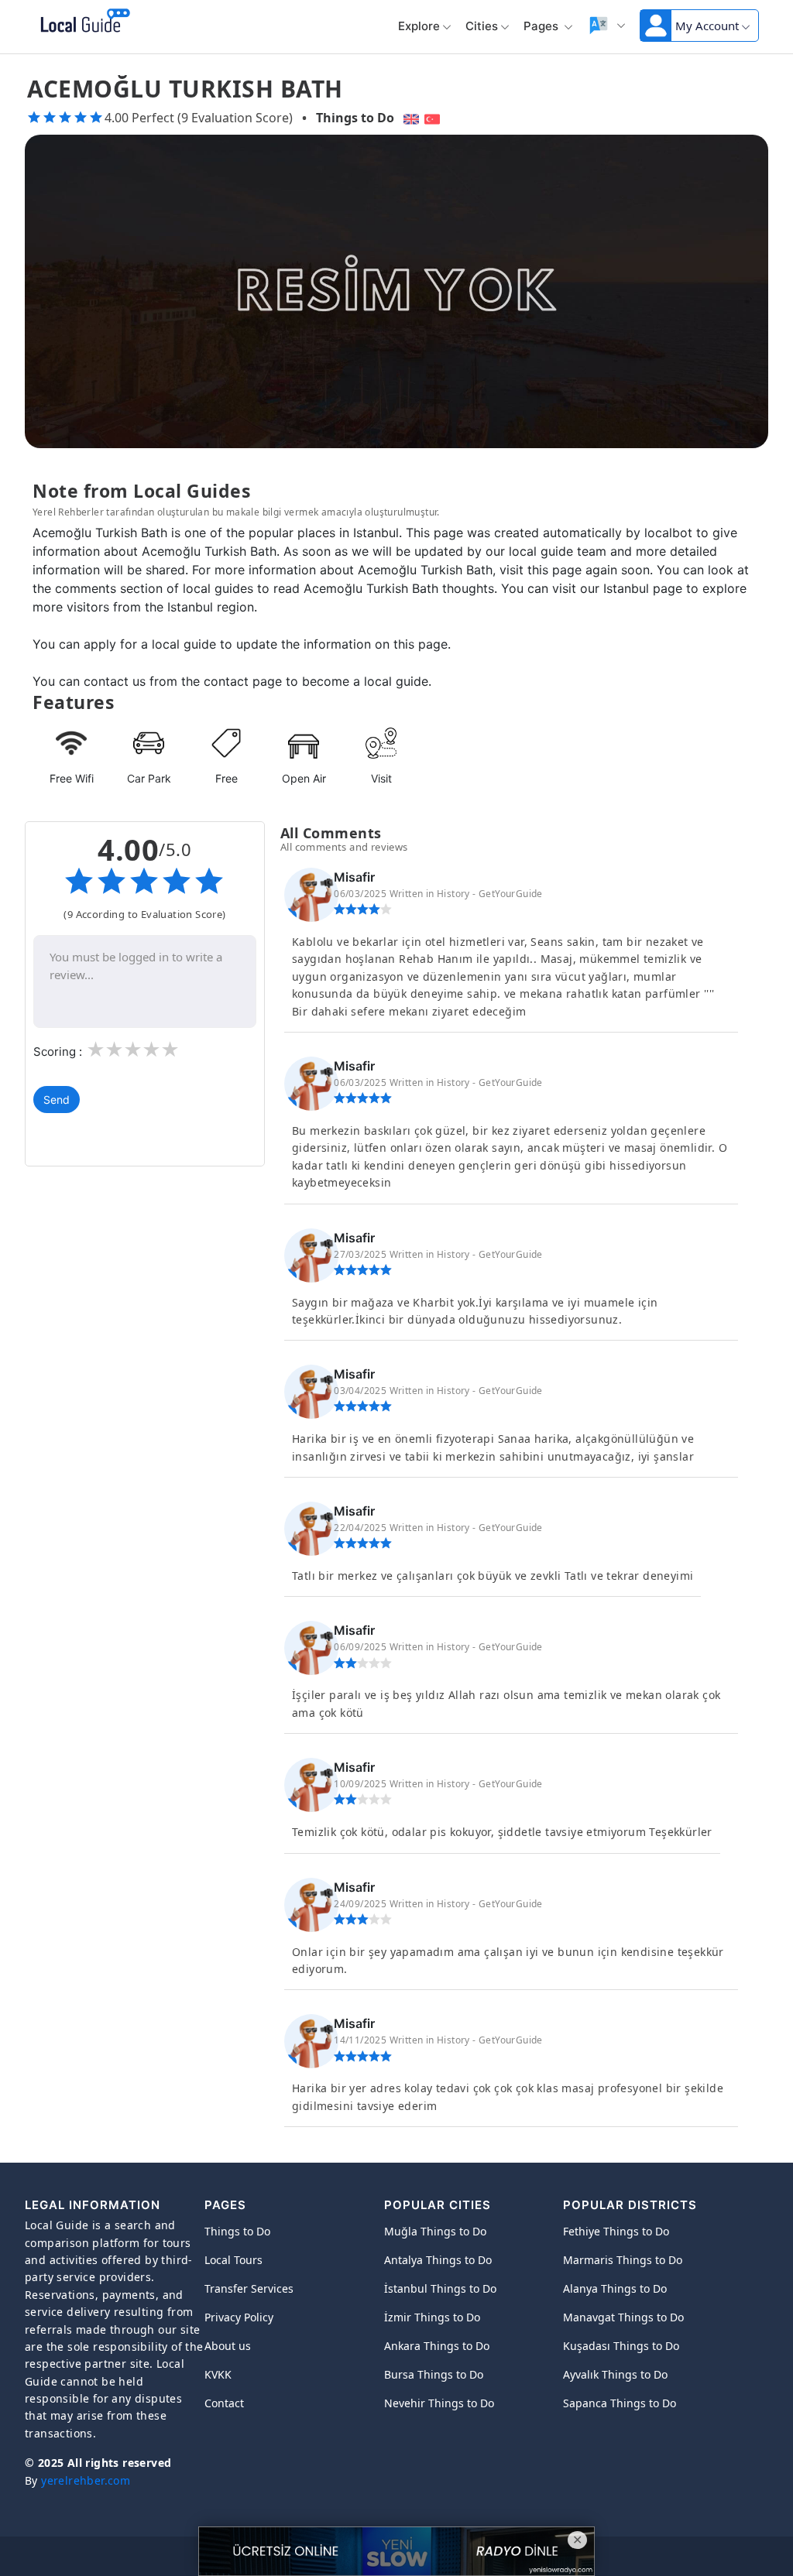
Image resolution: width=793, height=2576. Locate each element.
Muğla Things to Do (435, 2231)
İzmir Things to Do (432, 2317)
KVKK (218, 2374)
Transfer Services (249, 2288)
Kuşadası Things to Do (621, 2346)
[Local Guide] (82, 22)
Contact (224, 2403)
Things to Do (355, 118)
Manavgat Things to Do (623, 2317)
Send (57, 1100)
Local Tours (233, 2260)
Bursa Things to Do (434, 2374)
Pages (542, 26)
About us (228, 2346)
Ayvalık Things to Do (615, 2374)
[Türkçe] (434, 118)
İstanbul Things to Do (440, 2288)
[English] (409, 118)
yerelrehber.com (86, 2480)
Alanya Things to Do (615, 2288)
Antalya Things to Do (438, 2260)
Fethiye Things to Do (616, 2231)
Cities (482, 26)
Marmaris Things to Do (623, 2260)
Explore (419, 26)
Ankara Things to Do (437, 2346)
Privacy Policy (239, 2317)
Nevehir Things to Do (439, 2403)
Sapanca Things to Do (620, 2403)
